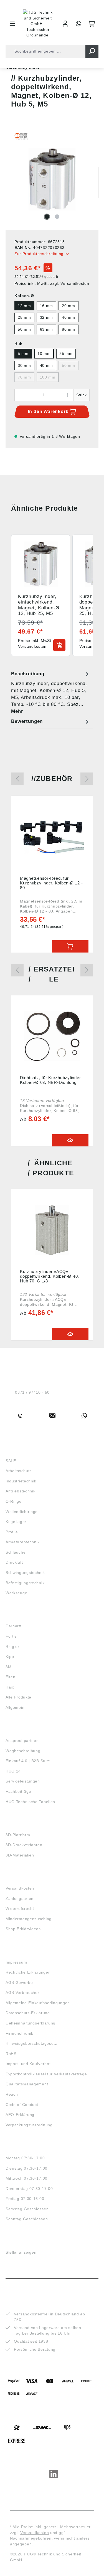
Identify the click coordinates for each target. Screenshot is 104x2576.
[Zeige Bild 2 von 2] (57, 217)
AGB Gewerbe (19, 1982)
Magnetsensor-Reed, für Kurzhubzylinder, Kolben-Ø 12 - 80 (51, 883)
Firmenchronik (19, 2033)
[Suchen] (92, 51)
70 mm (24, 377)
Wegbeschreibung (23, 1751)
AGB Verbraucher (22, 1992)
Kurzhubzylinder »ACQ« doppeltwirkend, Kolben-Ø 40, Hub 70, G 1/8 (50, 1276)
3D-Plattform (18, 1835)
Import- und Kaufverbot (28, 2064)
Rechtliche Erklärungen (28, 1972)
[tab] (51, 692)
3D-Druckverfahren (24, 1845)
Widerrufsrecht (20, 1908)
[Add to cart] (59, 645)
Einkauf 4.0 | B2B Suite (28, 1761)
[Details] (70, 1140)
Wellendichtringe (22, 1512)
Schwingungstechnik (25, 1573)
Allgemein (15, 1707)
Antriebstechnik (21, 1491)
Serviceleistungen (23, 1781)
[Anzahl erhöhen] (68, 395)
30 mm (24, 365)
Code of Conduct (22, 2105)
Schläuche (16, 1552)
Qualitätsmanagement (27, 2084)
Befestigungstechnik (25, 1583)
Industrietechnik (21, 1481)
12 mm (24, 306)
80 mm (69, 329)
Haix (10, 1687)
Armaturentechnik (23, 1542)
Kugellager (16, 1522)
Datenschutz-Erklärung (28, 2013)
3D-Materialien (20, 1855)
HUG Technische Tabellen (30, 1802)
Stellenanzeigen (21, 2252)
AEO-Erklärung (20, 2115)
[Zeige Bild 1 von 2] (47, 217)
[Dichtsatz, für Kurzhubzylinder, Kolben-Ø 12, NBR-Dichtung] (52, 1036)
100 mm (48, 377)
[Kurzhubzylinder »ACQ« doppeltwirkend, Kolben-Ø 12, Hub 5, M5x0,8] (52, 1230)
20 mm (69, 306)
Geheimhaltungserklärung (31, 2023)
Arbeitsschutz (19, 1471)
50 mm (24, 329)
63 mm (47, 329)
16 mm (47, 306)
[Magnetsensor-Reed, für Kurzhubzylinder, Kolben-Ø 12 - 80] (52, 837)
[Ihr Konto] (65, 24)
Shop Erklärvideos (23, 1929)
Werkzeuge (16, 1593)
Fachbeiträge (18, 1791)
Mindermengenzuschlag (29, 1919)
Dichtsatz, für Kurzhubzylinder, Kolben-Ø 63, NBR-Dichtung (51, 1080)
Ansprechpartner (22, 1741)
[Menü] (12, 24)
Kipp (10, 1657)
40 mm (69, 317)
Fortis (11, 1636)
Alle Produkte (18, 1697)
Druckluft (14, 1562)
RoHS (11, 2054)
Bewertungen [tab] (27, 721)
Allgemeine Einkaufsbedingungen (38, 2003)
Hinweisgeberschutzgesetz (31, 2043)
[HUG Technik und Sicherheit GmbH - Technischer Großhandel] (38, 24)
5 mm (23, 353)
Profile (12, 1532)
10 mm (44, 353)
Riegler (12, 1647)
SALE (11, 1461)
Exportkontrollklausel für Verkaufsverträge (46, 2074)
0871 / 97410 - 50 (32, 1392)
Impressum (16, 1962)
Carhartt (14, 1626)
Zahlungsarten (20, 1898)
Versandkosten (20, 1888)
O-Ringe (14, 1501)
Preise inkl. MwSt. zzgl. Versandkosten (52, 283)
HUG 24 (13, 1771)
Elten (11, 1677)
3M (8, 1667)
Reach (12, 2094)
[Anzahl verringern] (20, 395)
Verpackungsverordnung (29, 2125)
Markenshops (22, 1616)
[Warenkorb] (92, 24)
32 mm (47, 317)
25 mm (24, 317)
